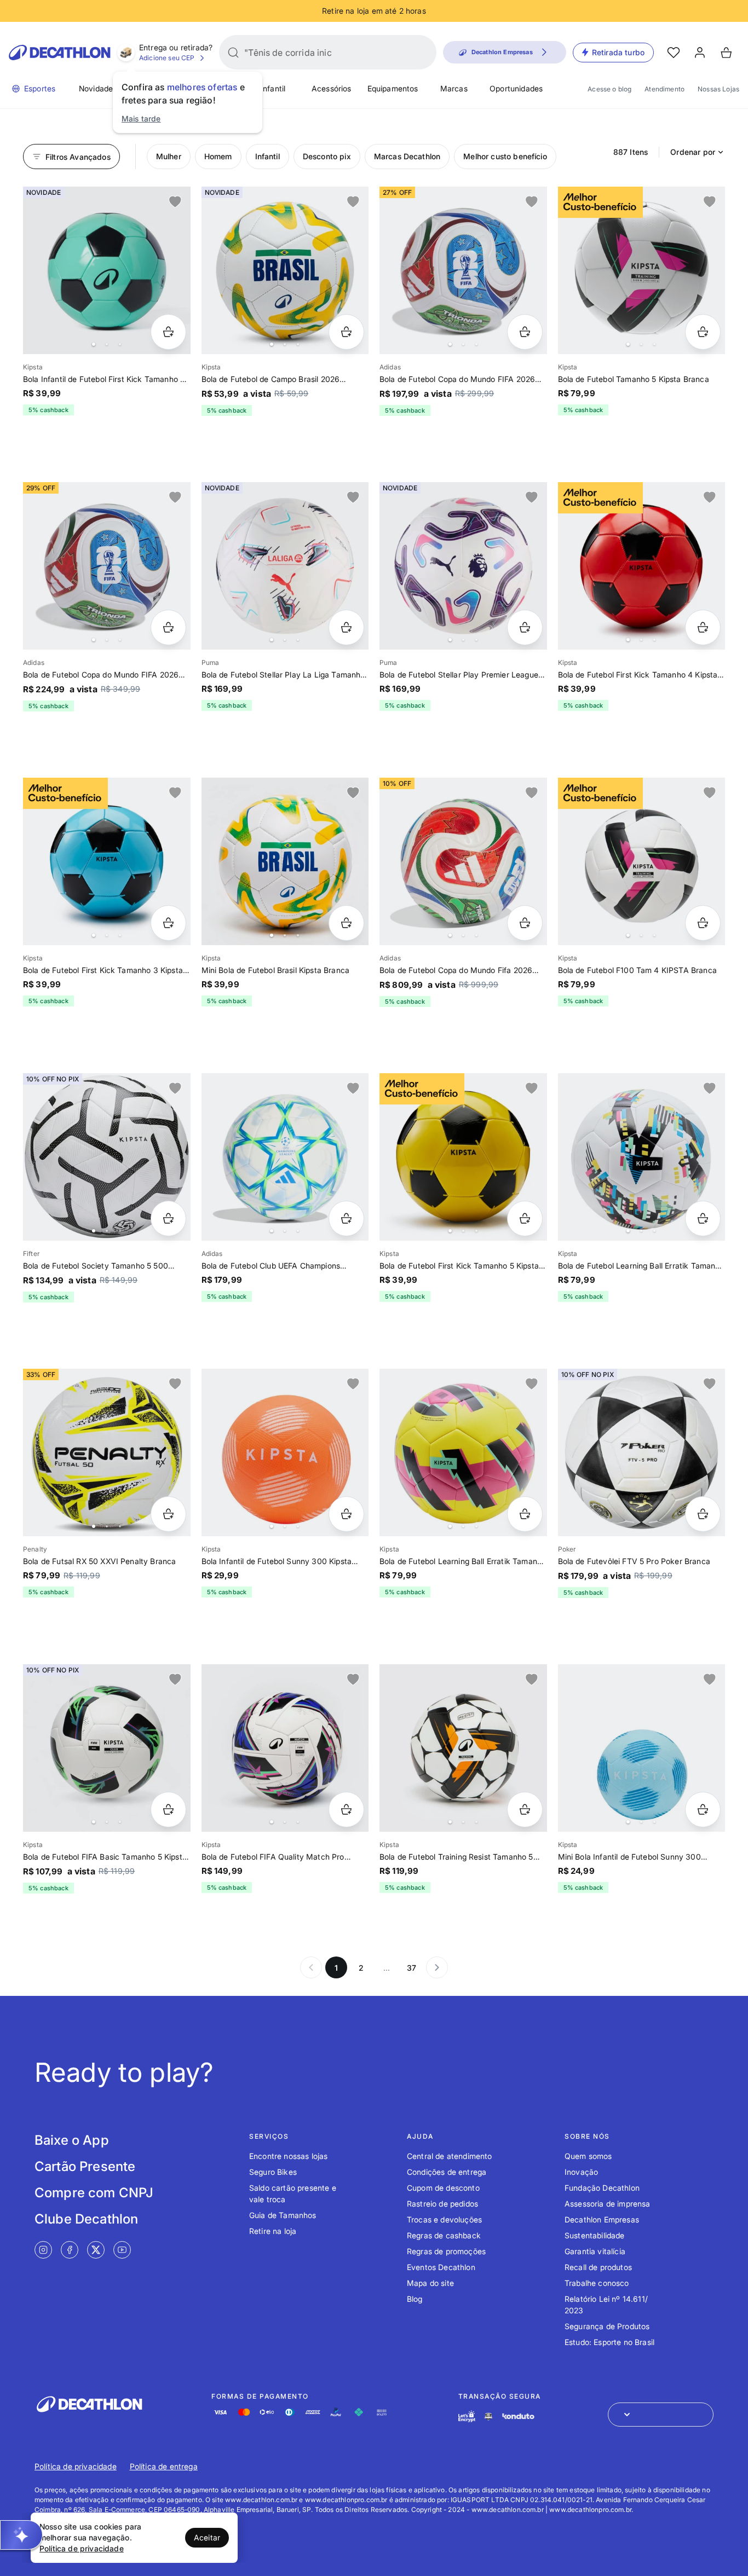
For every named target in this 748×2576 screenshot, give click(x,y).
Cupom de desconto (443, 2188)
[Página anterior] (311, 1967)
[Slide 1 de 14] (463, 1452)
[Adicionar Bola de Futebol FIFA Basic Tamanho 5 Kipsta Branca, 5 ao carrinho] (168, 1810)
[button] (21, 2535)
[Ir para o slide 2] (107, 344)
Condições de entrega (447, 2172)
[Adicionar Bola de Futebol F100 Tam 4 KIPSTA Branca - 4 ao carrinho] (703, 923)
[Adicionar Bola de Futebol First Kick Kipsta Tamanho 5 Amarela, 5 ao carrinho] (525, 1218)
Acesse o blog (609, 89)
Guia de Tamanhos (283, 2215)
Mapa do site (430, 2283)
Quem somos (588, 2156)
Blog (415, 2299)
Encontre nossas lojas (288, 2156)
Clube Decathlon (86, 2219)
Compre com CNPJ (94, 2193)
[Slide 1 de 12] (463, 861)
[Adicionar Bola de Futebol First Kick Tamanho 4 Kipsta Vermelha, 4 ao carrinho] (703, 627)
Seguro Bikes (273, 2172)
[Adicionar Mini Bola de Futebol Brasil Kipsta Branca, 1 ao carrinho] (346, 923)
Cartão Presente (85, 2166)
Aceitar (207, 2537)
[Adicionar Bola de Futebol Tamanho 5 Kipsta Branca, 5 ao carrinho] (703, 332)
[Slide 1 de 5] (107, 270)
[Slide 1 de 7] (107, 566)
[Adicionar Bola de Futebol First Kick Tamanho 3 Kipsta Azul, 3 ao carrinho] (168, 923)
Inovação (581, 2172)
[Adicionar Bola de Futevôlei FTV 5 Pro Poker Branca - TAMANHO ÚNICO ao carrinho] (703, 1514)
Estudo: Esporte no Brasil (609, 2342)
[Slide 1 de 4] (642, 270)
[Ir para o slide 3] (120, 344)
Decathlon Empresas (602, 2219)
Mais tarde (141, 118)
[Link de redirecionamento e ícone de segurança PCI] (488, 2416)
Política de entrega (164, 2466)
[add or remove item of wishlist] (175, 202)
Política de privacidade (76, 2466)
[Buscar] (233, 53)
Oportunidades (516, 88)
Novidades (98, 88)
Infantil (273, 88)
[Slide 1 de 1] (642, 1452)
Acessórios (332, 88)
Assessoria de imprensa (608, 2204)
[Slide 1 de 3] (463, 566)
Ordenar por (693, 152)
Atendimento (664, 89)
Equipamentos (393, 88)
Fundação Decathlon (602, 2188)
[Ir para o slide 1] (94, 344)
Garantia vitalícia (595, 2251)
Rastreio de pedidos (442, 2204)
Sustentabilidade (595, 2235)
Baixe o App (72, 2140)
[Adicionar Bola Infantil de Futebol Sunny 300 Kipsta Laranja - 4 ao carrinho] (346, 1514)
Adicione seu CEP (167, 58)
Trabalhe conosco (597, 2283)
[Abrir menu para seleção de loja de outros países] (661, 2415)
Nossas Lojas (718, 89)
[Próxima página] (437, 1967)
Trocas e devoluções (444, 2219)
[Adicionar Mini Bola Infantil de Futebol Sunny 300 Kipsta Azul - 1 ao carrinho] (703, 1810)
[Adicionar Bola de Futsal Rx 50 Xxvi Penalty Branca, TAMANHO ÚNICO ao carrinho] (168, 1514)
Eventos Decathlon (441, 2267)
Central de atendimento (450, 2156)
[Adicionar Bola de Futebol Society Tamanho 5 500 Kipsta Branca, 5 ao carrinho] (168, 1218)
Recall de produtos (598, 2267)
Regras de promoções (446, 2251)
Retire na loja (273, 2231)
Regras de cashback (444, 2235)
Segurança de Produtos (607, 2326)
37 (412, 1968)
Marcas (454, 88)
